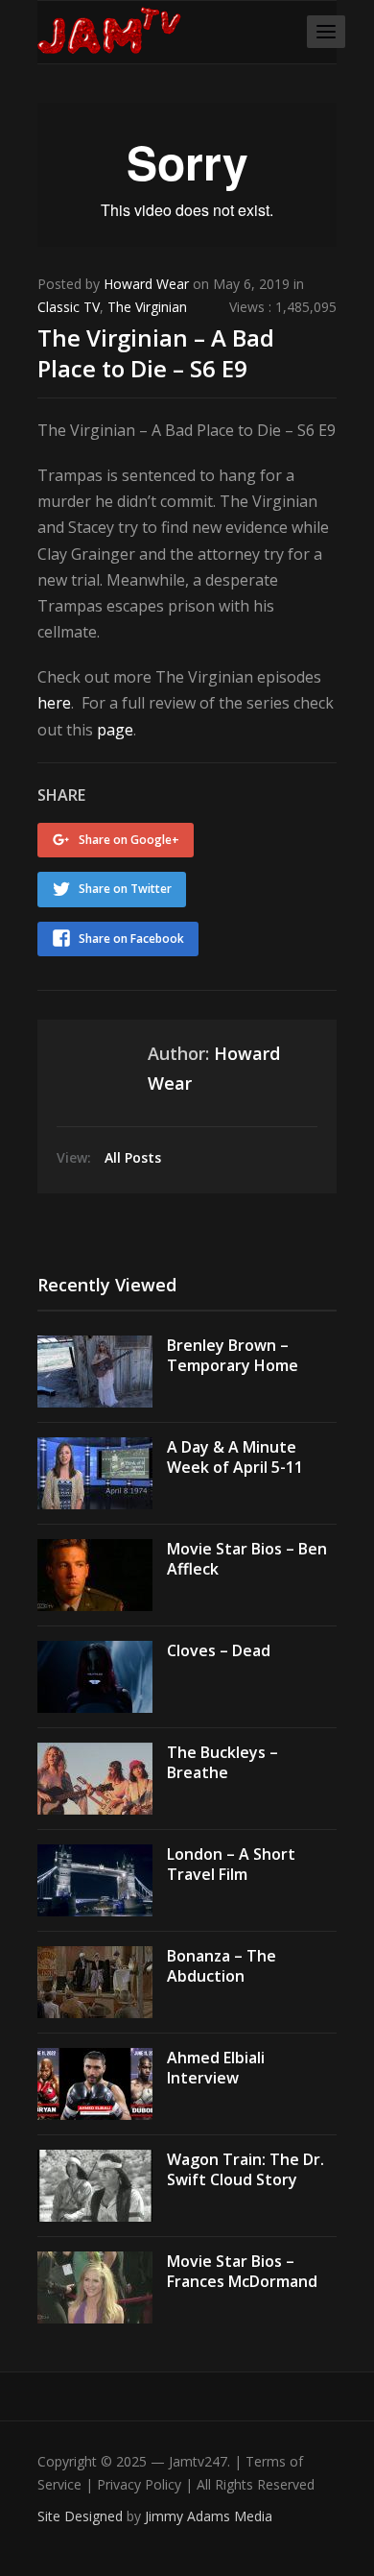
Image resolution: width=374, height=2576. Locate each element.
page (115, 730)
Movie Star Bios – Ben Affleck (247, 1559)
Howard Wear (146, 284)
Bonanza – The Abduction (222, 1966)
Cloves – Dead (219, 1650)
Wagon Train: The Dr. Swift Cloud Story (245, 2169)
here (54, 703)
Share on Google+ (129, 840)
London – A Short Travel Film (231, 1864)
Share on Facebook (131, 939)
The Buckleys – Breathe (222, 1762)
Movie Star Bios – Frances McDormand (242, 2271)
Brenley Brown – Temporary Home (233, 1355)
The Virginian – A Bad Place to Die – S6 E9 (156, 352)
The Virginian (147, 307)
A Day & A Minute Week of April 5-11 (235, 1457)
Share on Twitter (125, 889)
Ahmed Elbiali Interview (216, 2068)
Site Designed (82, 2516)
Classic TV (69, 307)
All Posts (133, 1157)
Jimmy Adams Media (209, 2516)
